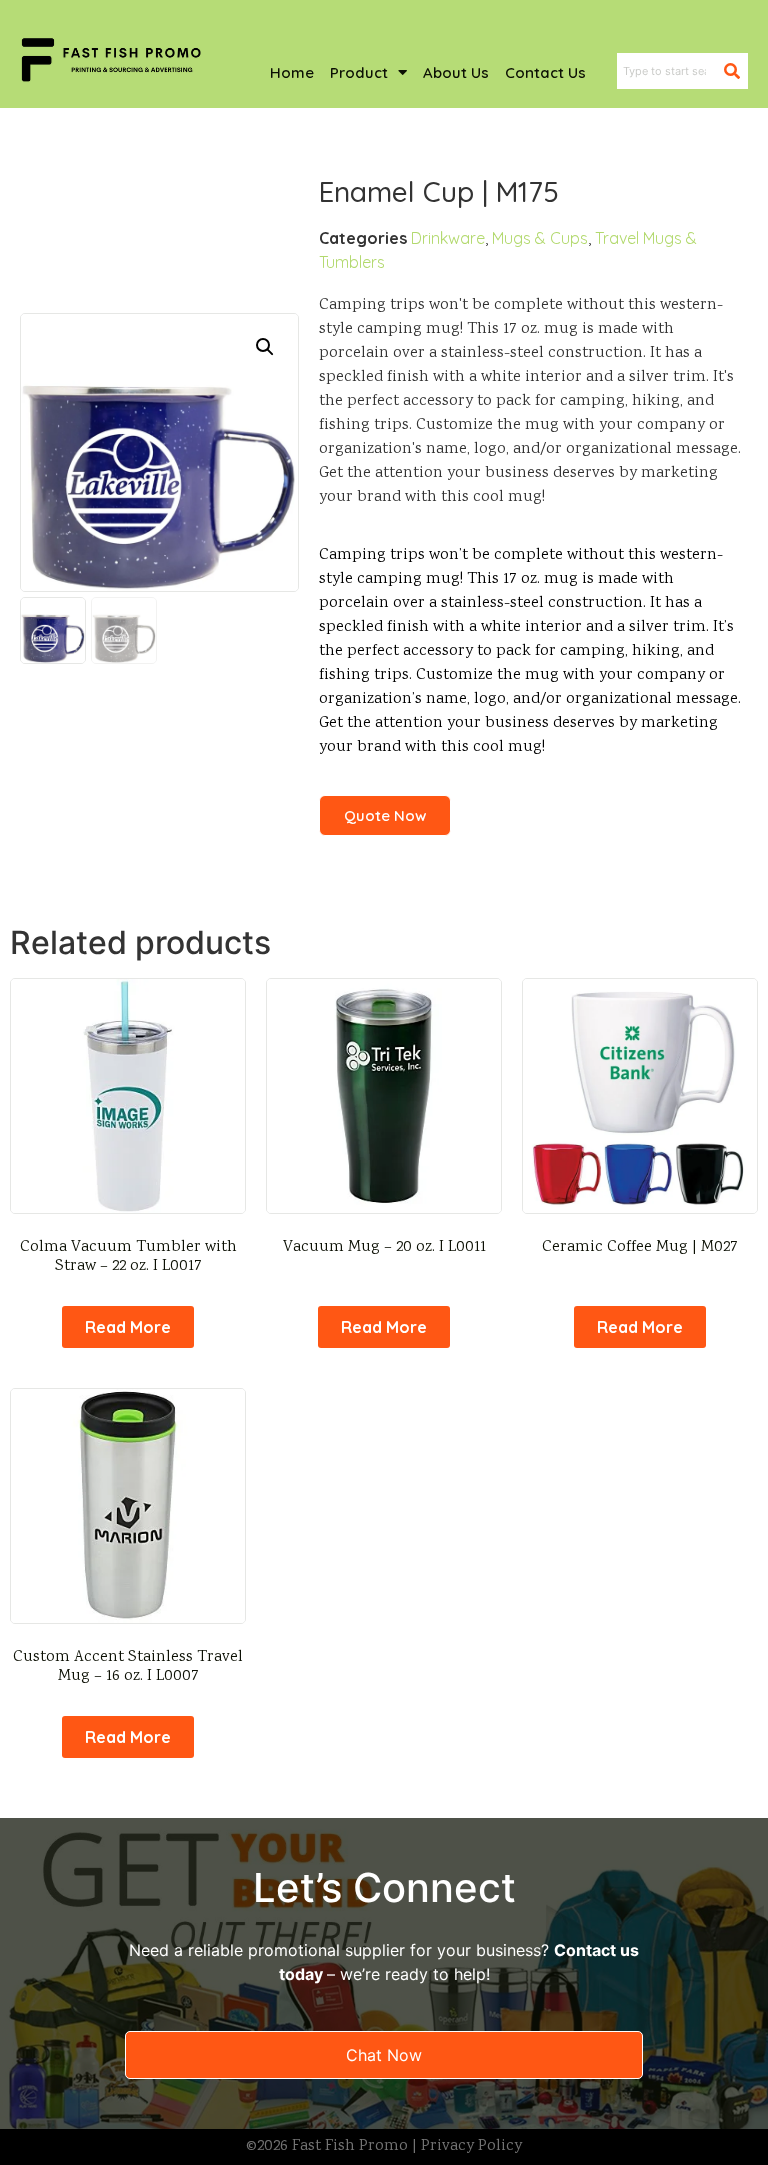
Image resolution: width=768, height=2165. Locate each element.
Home (292, 72)
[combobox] (670, 71)
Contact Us (545, 72)
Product (359, 72)
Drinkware (448, 238)
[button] (265, 347)
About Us (456, 72)
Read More (128, 1327)
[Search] (736, 71)
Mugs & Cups (540, 238)
